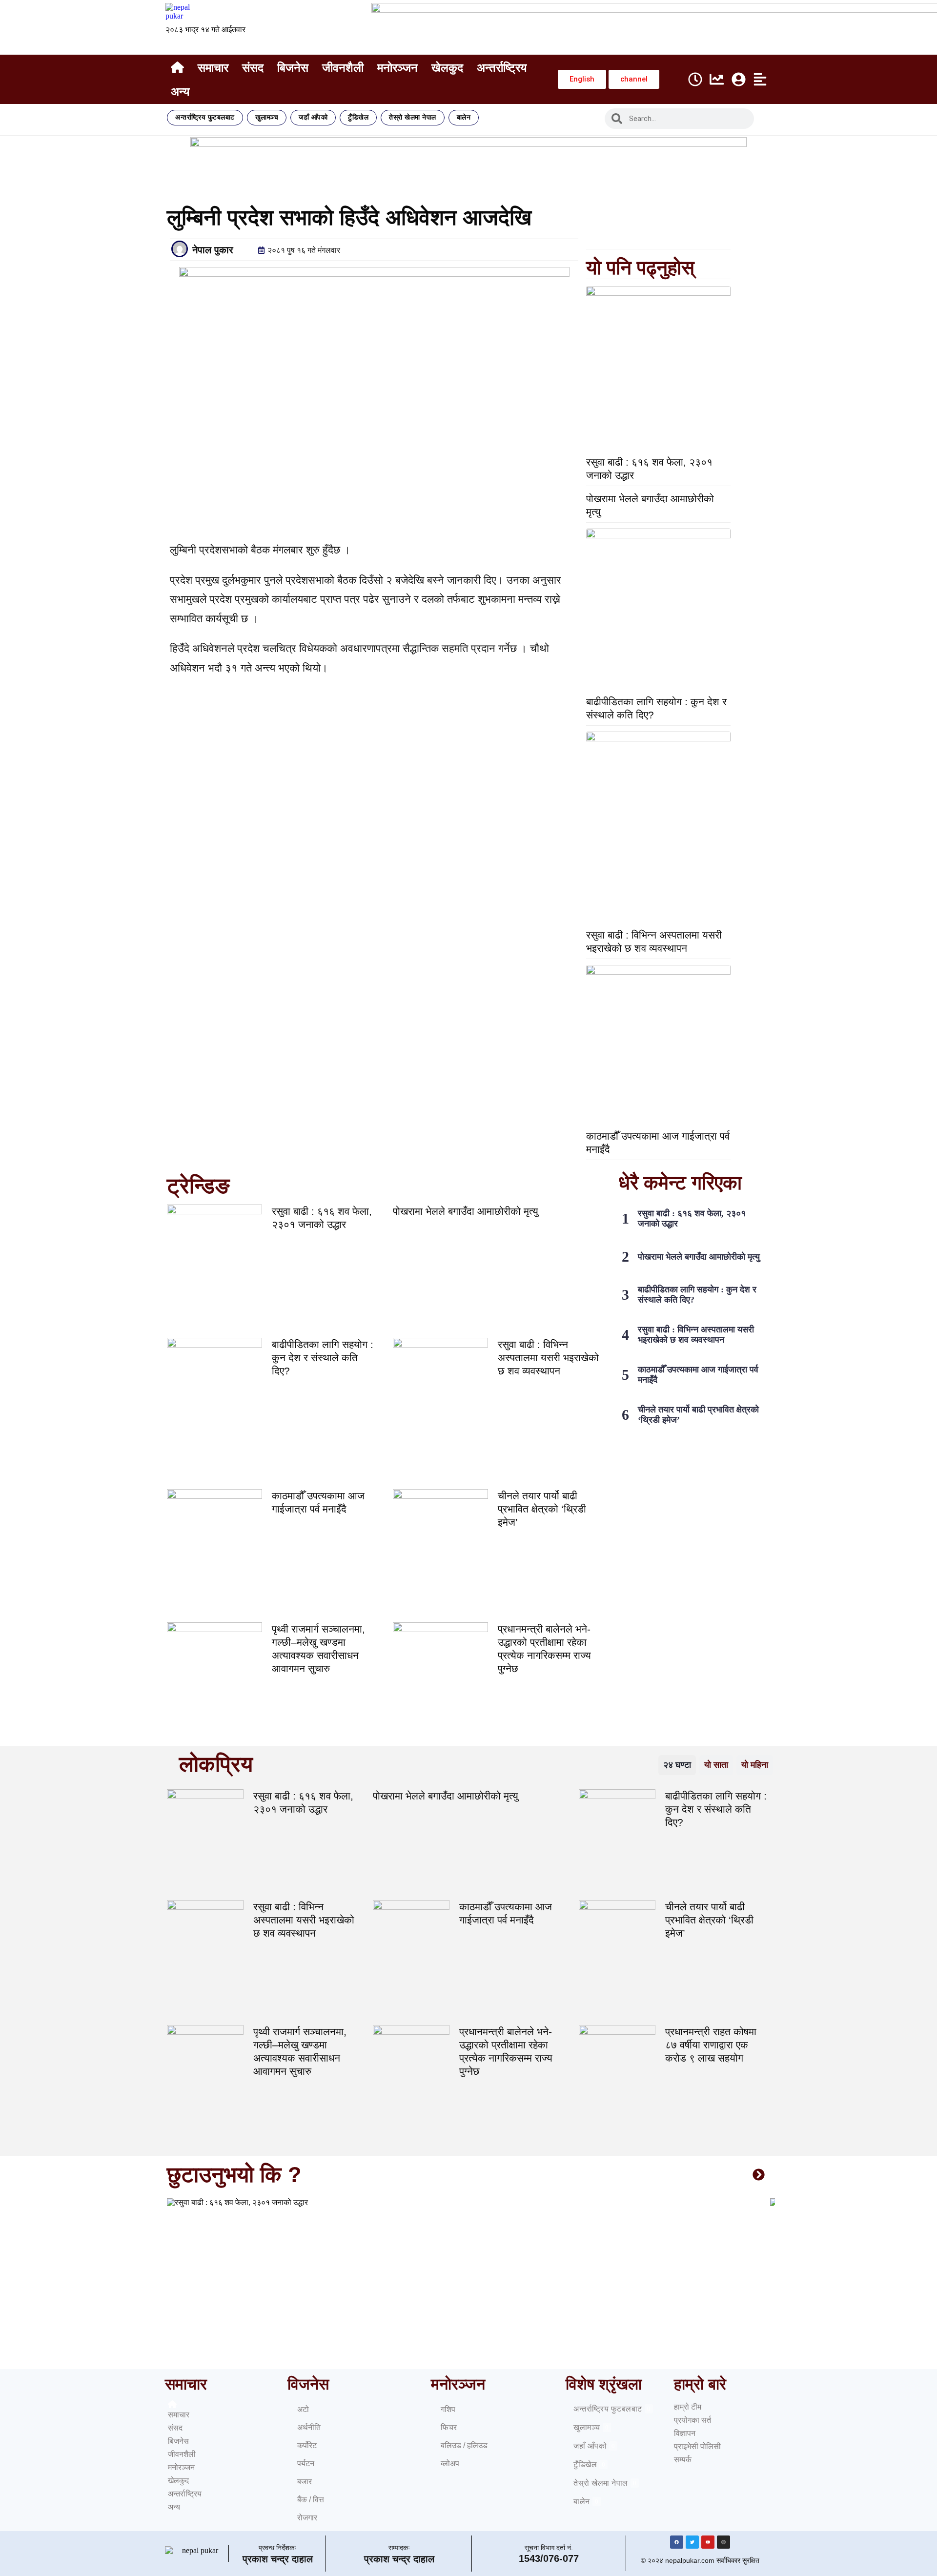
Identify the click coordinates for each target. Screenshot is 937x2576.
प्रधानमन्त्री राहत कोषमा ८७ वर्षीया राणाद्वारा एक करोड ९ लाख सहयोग (711, 2045)
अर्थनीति (309, 2427)
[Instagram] (723, 2542)
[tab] (677, 1765)
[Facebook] (677, 2542)
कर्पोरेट (307, 2445)
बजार (305, 2482)
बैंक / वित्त (311, 2500)
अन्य (180, 92)
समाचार (213, 68)
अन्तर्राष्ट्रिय (502, 68)
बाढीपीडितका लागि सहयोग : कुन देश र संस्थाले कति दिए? (323, 1358)
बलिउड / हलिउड (464, 2445)
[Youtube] (708, 2542)
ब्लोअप (450, 2464)
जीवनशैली (343, 68)
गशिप (448, 2409)
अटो (303, 2409)
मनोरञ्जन (397, 68)
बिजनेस (293, 68)
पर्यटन (306, 2464)
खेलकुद (447, 68)
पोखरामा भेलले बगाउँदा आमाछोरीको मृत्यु (466, 1211)
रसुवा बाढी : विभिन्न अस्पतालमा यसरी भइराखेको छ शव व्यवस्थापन (548, 1358)
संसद (253, 68)
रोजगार (307, 2518)
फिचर (449, 2427)
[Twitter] (692, 2542)
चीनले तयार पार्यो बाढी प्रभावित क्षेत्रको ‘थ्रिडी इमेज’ (542, 1509)
